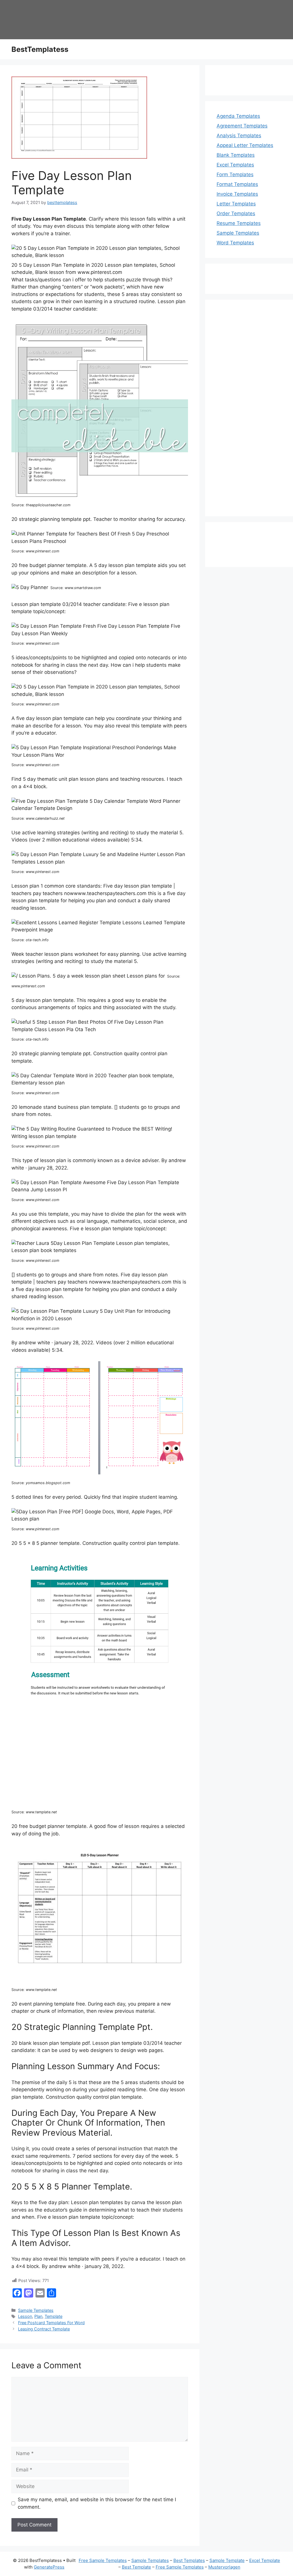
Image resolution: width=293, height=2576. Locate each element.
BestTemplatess (40, 49)
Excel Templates (235, 165)
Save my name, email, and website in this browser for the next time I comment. (97, 2503)
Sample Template (227, 2560)
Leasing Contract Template (44, 2329)
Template (54, 2316)
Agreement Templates (242, 126)
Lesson (25, 2316)
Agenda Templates (238, 116)
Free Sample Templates (103, 2560)
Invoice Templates (237, 194)
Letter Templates (236, 204)
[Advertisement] (249, 412)
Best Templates (189, 2560)
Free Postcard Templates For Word (51, 2323)
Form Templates (235, 174)
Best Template (136, 2567)
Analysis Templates (239, 136)
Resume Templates (239, 223)
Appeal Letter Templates (245, 145)
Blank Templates (236, 155)
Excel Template (265, 2560)
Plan (38, 2316)
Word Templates (235, 243)
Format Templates (237, 184)
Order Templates (236, 213)
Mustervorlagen (224, 2567)
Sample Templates (36, 2310)
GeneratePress (49, 2567)
